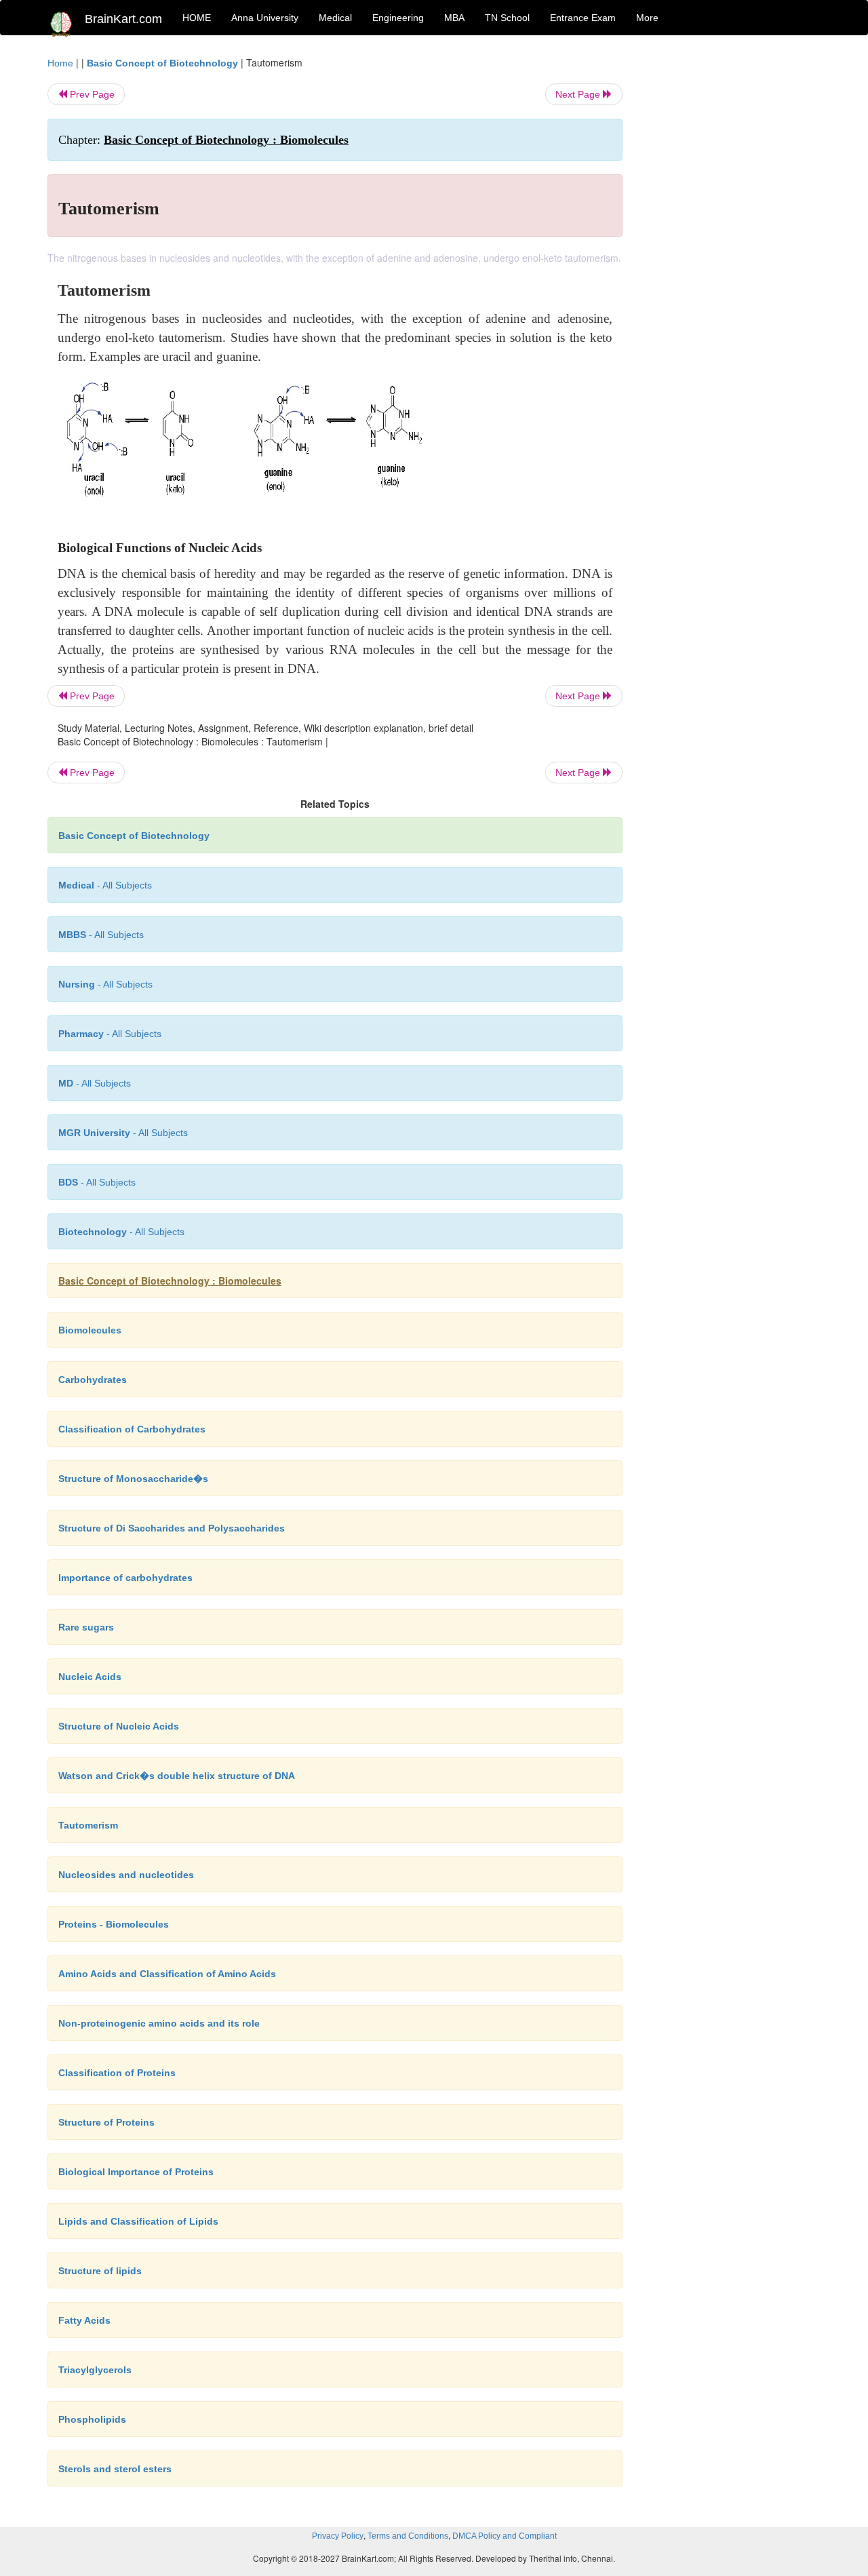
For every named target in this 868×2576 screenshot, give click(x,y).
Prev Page (91, 94)
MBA (454, 18)
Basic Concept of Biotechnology (162, 63)
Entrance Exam (583, 18)
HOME (197, 18)
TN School (507, 18)
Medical (335, 18)
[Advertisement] (732, 259)
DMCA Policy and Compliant (505, 2536)
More (647, 18)
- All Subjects (105, 885)
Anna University (265, 18)
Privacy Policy (338, 2536)
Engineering (398, 18)
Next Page (579, 94)
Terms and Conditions (408, 2536)
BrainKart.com (123, 19)
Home (60, 63)
